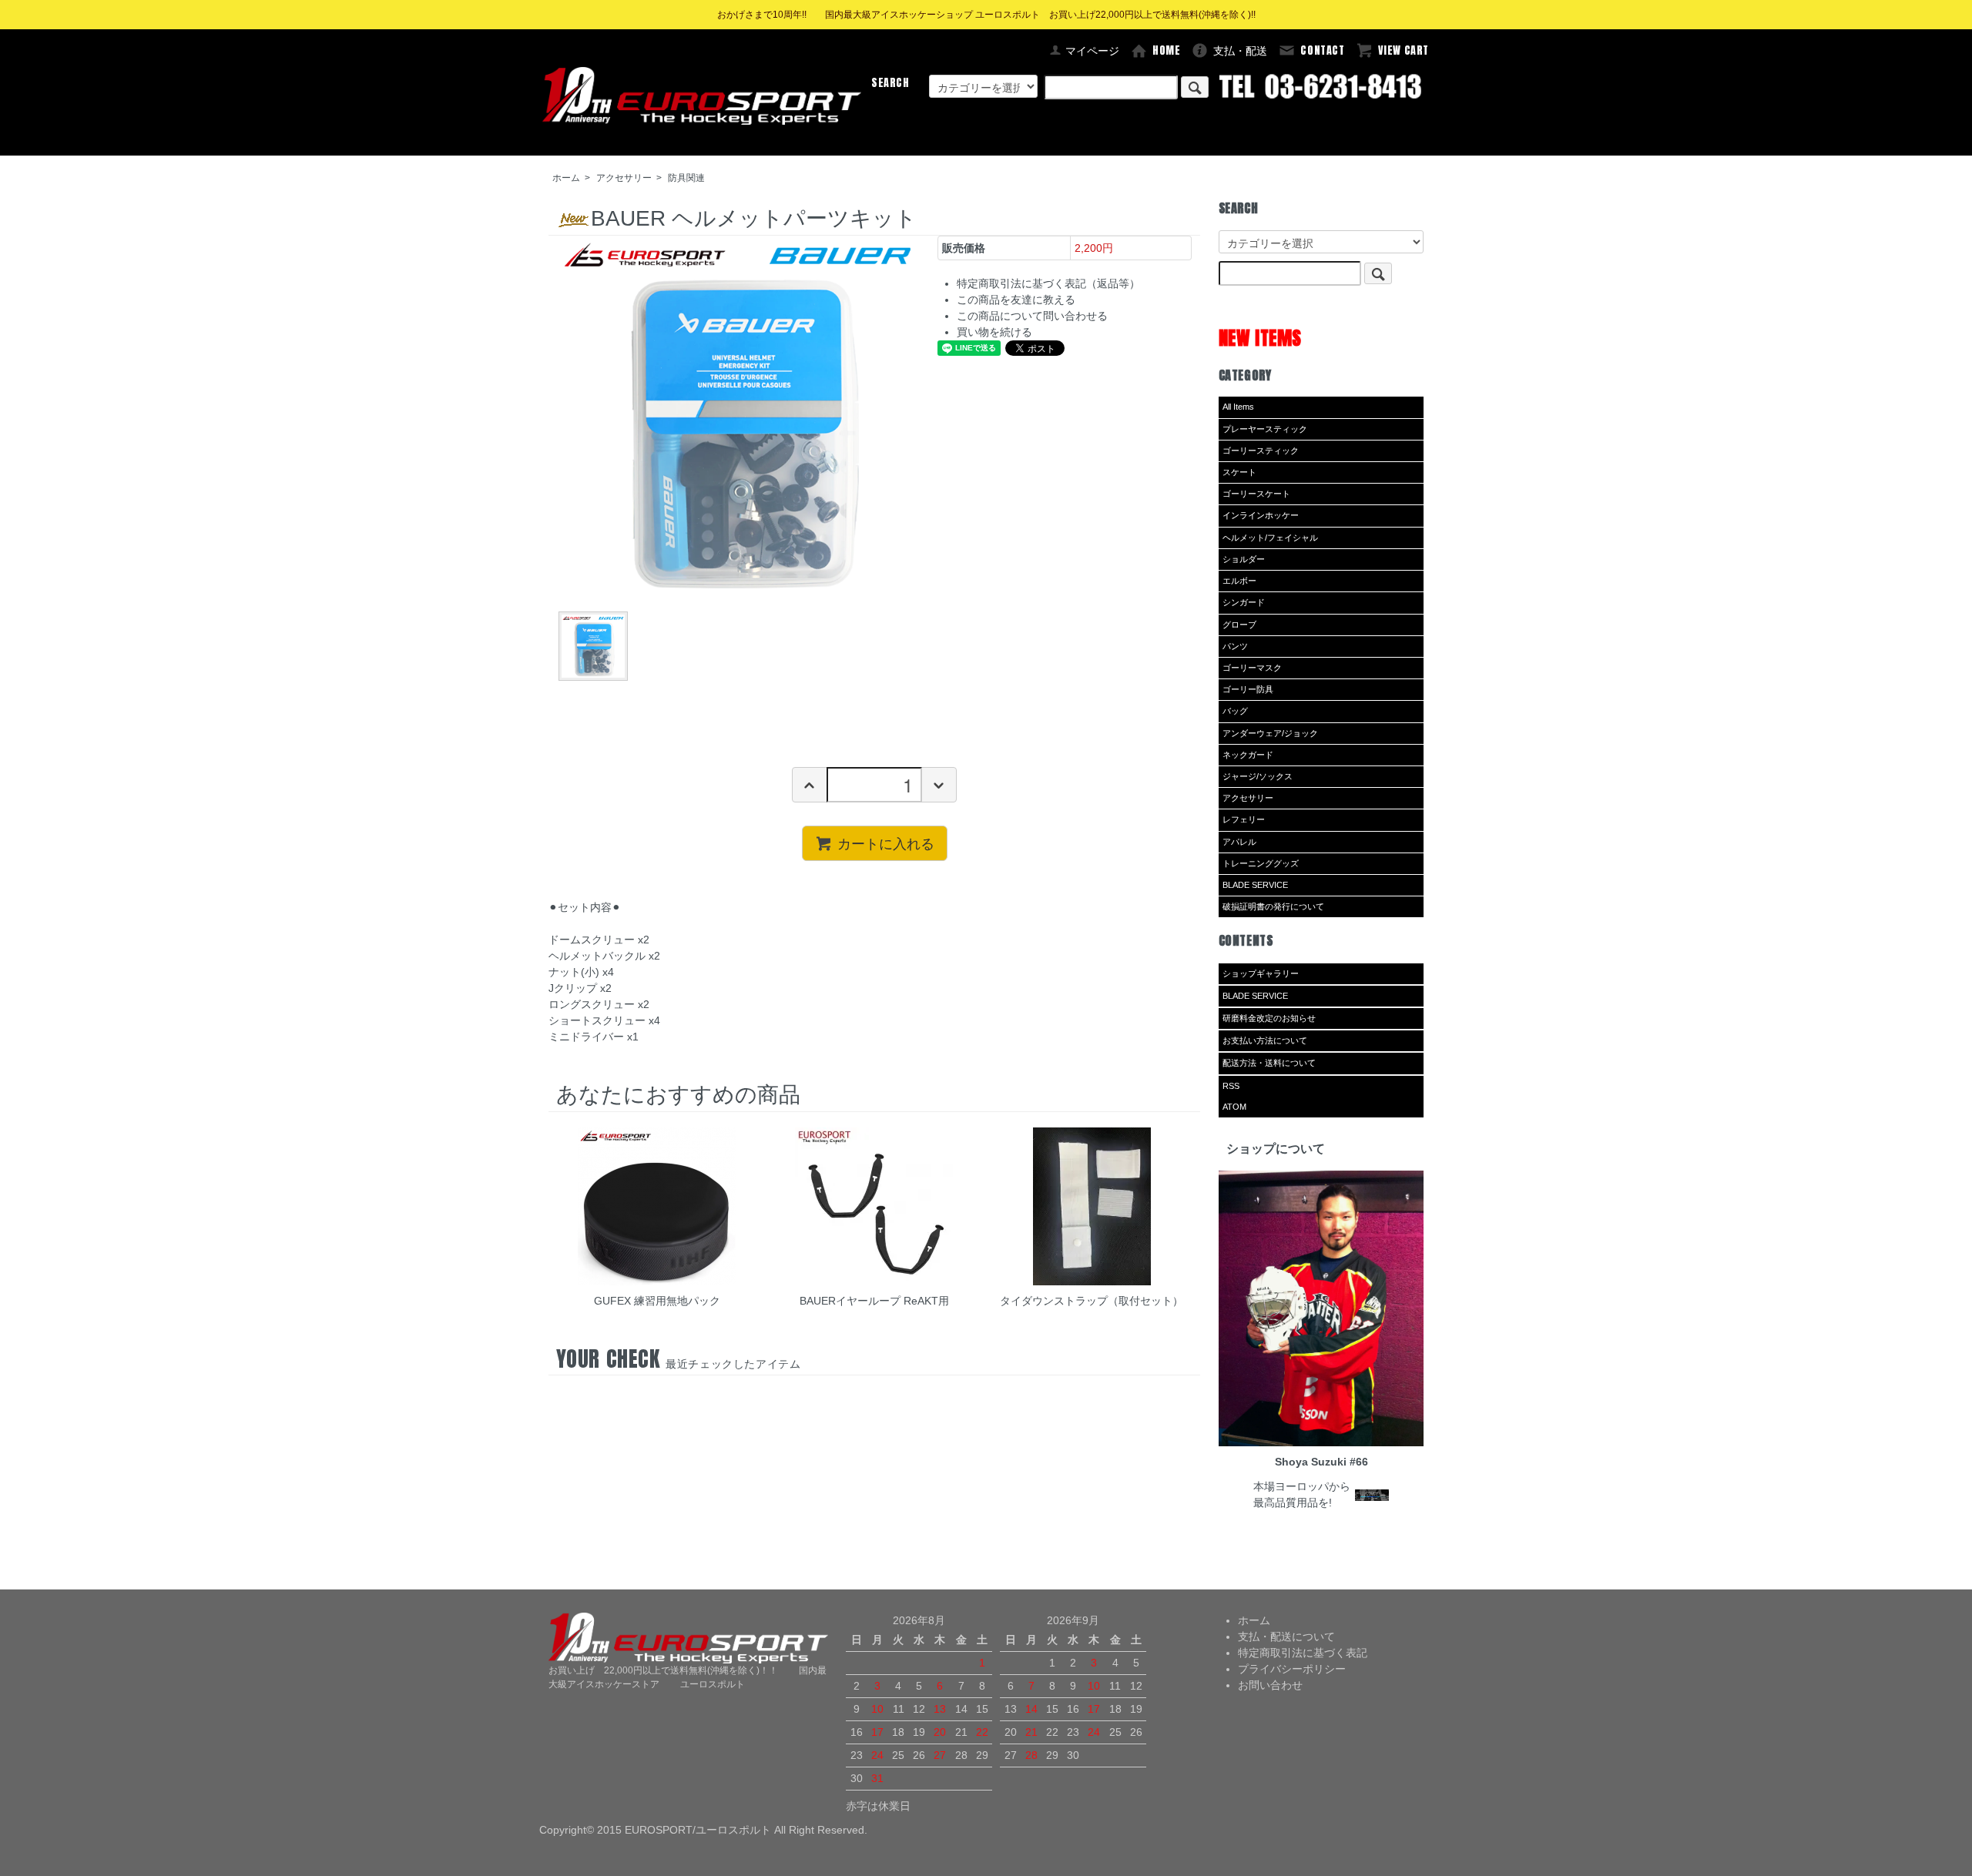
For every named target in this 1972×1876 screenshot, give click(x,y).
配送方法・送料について (1269, 1063)
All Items (1238, 407)
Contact (1322, 50)
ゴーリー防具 (1248, 689)
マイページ (1092, 51)
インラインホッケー (1261, 515)
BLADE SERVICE (1255, 885)
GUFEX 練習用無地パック (657, 1301)
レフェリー (1244, 819)
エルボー (1239, 581)
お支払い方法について (1265, 1040)
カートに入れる (886, 843)
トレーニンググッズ (1261, 863)
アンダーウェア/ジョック (1270, 733)
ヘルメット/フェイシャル (1270, 538)
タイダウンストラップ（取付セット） (1092, 1301)
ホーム (566, 178)
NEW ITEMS (1260, 338)
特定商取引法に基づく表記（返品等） (1048, 283)
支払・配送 (1240, 51)
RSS (1231, 1086)
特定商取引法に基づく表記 (1303, 1653)
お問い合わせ (1270, 1685)
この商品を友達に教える (1016, 300)
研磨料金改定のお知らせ (1269, 1018)
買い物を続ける (994, 332)
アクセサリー (624, 178)
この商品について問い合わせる (1032, 316)
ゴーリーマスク (1252, 668)
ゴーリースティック (1261, 451)
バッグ (1235, 711)
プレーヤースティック (1265, 429)
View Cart (1404, 50)
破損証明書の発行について (1273, 906)
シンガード (1244, 602)
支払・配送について (1286, 1636)
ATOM (1234, 1107)
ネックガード (1248, 755)
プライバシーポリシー (1292, 1669)
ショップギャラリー (1261, 973)
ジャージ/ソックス (1258, 776)
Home (1166, 50)
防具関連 (686, 178)
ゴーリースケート (1256, 494)
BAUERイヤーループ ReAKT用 (874, 1301)
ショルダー (1244, 559)
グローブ (1239, 625)
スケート (1239, 472)
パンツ (1235, 646)
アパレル (1239, 842)
